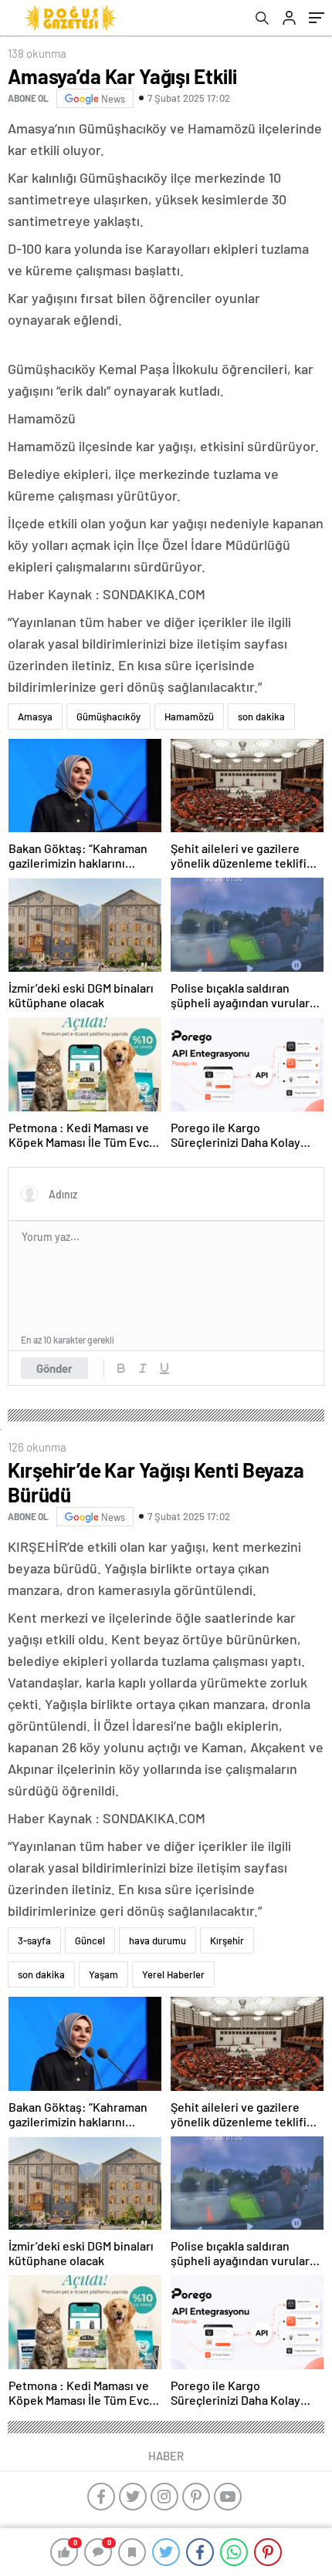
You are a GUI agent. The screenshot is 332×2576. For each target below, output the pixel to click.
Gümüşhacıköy (108, 716)
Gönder (54, 1368)
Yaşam (103, 1974)
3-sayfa (34, 1940)
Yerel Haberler (173, 1974)
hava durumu (158, 1940)
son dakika (261, 716)
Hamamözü (189, 716)
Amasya (35, 716)
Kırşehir (227, 1940)
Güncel (90, 1940)
